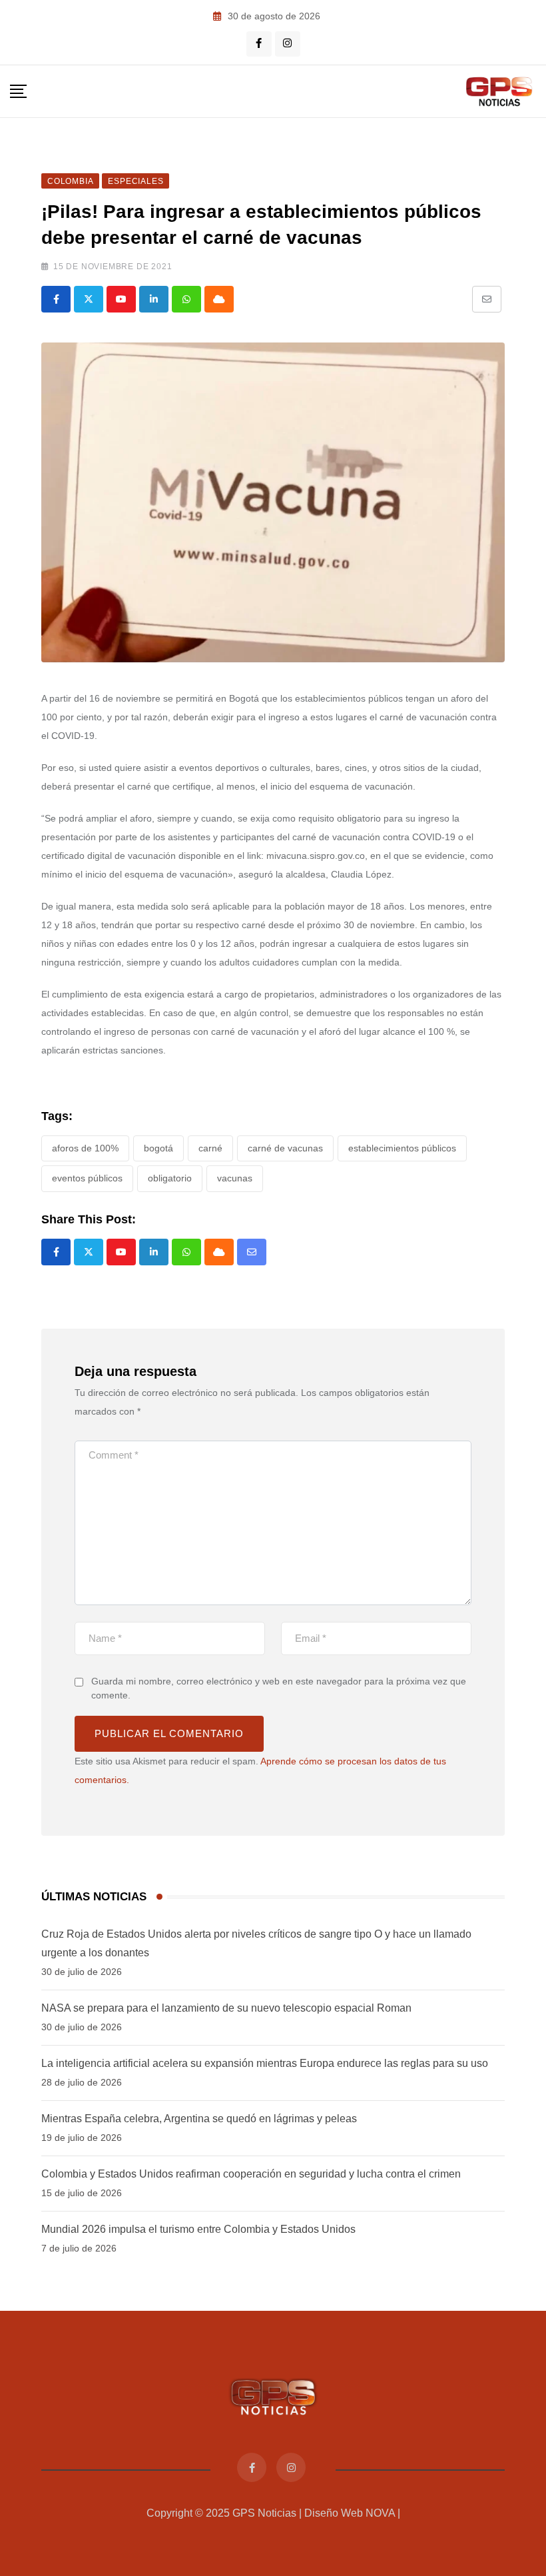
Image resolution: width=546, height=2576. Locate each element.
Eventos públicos (87, 1178)
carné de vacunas (285, 1148)
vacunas (235, 1178)
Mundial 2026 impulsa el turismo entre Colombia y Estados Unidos (198, 2229)
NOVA (380, 2513)
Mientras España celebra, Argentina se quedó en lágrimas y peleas (199, 2119)
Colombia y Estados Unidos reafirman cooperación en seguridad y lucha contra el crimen (251, 2174)
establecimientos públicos (402, 1148)
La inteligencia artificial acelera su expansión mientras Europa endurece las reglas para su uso (265, 2063)
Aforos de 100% (85, 1148)
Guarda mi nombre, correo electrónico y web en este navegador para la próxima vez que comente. (279, 1688)
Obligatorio (170, 1178)
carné (210, 1148)
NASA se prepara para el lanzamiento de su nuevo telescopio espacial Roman (226, 2008)
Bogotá (158, 1148)
